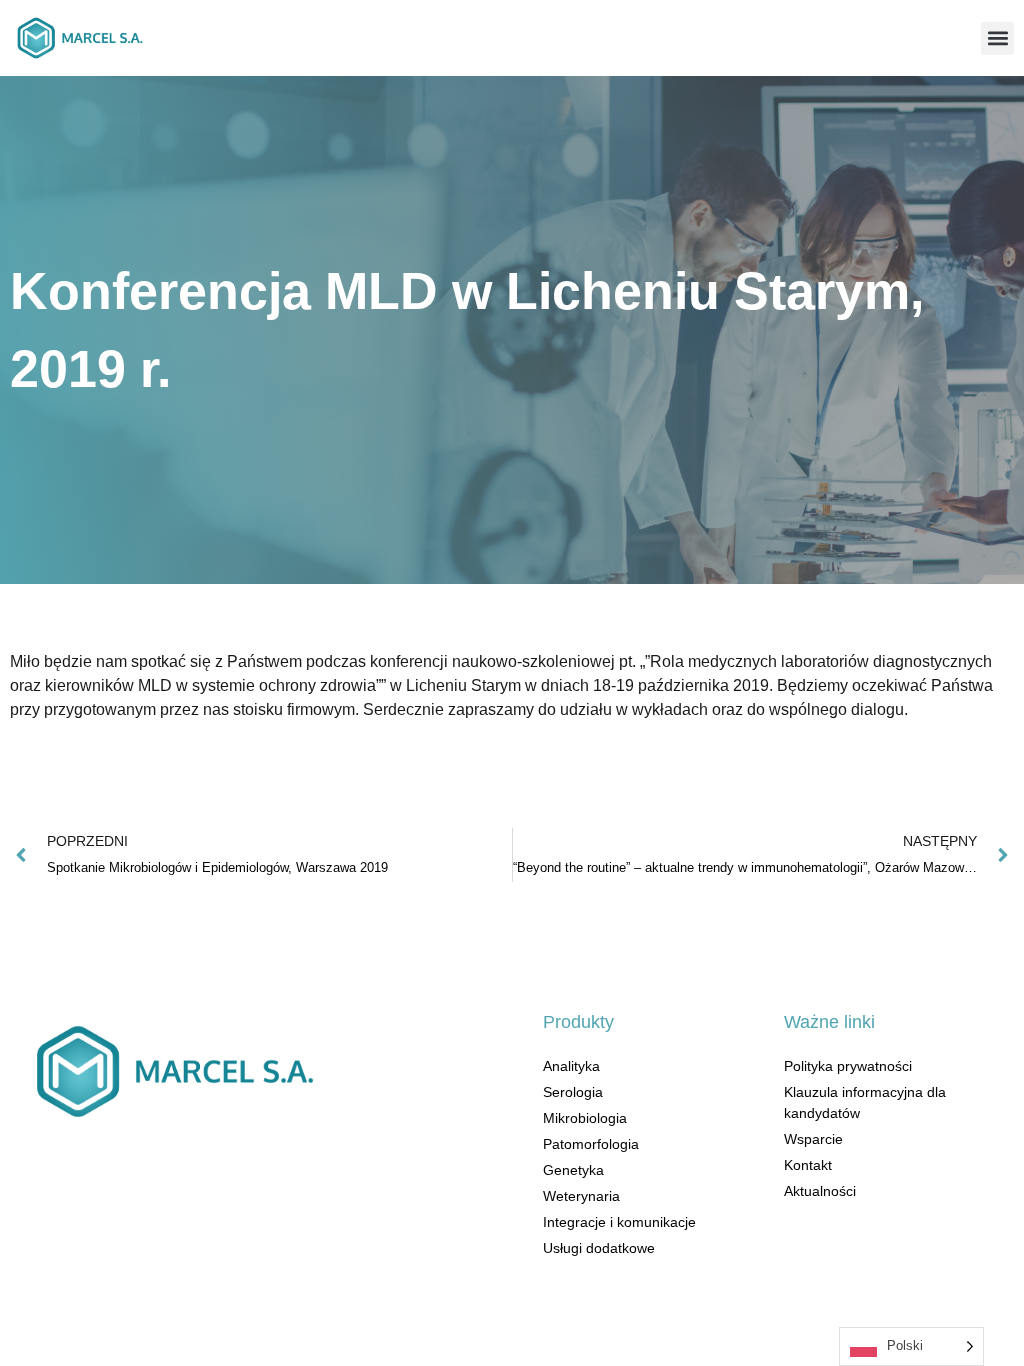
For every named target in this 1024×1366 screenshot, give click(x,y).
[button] (997, 38)
